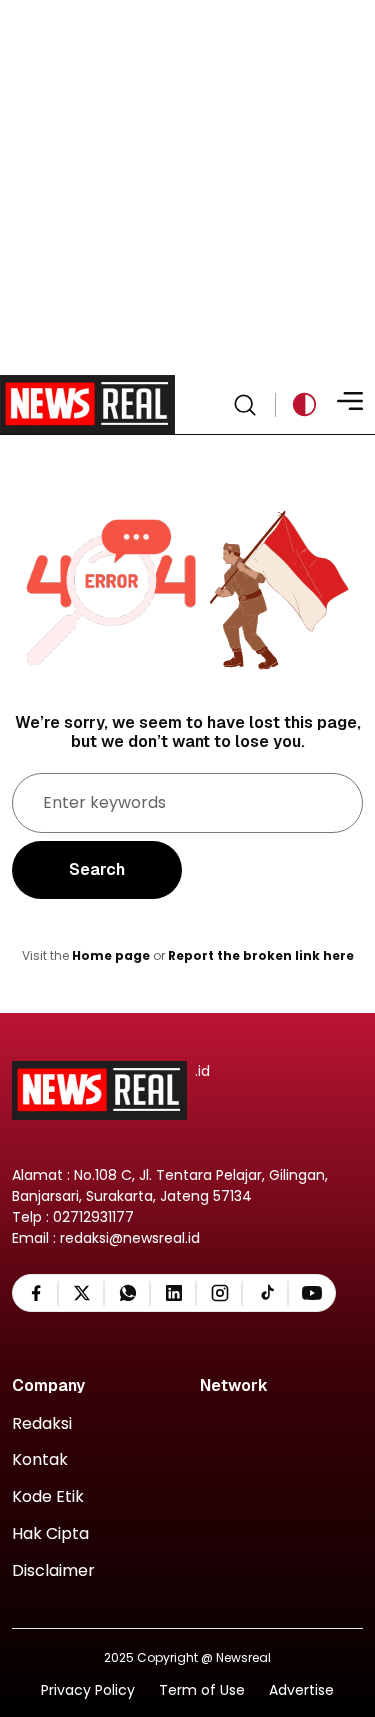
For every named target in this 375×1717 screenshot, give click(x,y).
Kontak (40, 1460)
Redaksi (42, 1424)
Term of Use (202, 1690)
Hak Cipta (50, 1534)
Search (97, 869)
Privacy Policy (88, 1690)
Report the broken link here (261, 955)
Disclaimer (53, 1571)
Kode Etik (48, 1497)
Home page (111, 955)
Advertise (301, 1690)
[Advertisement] (187, 187)
